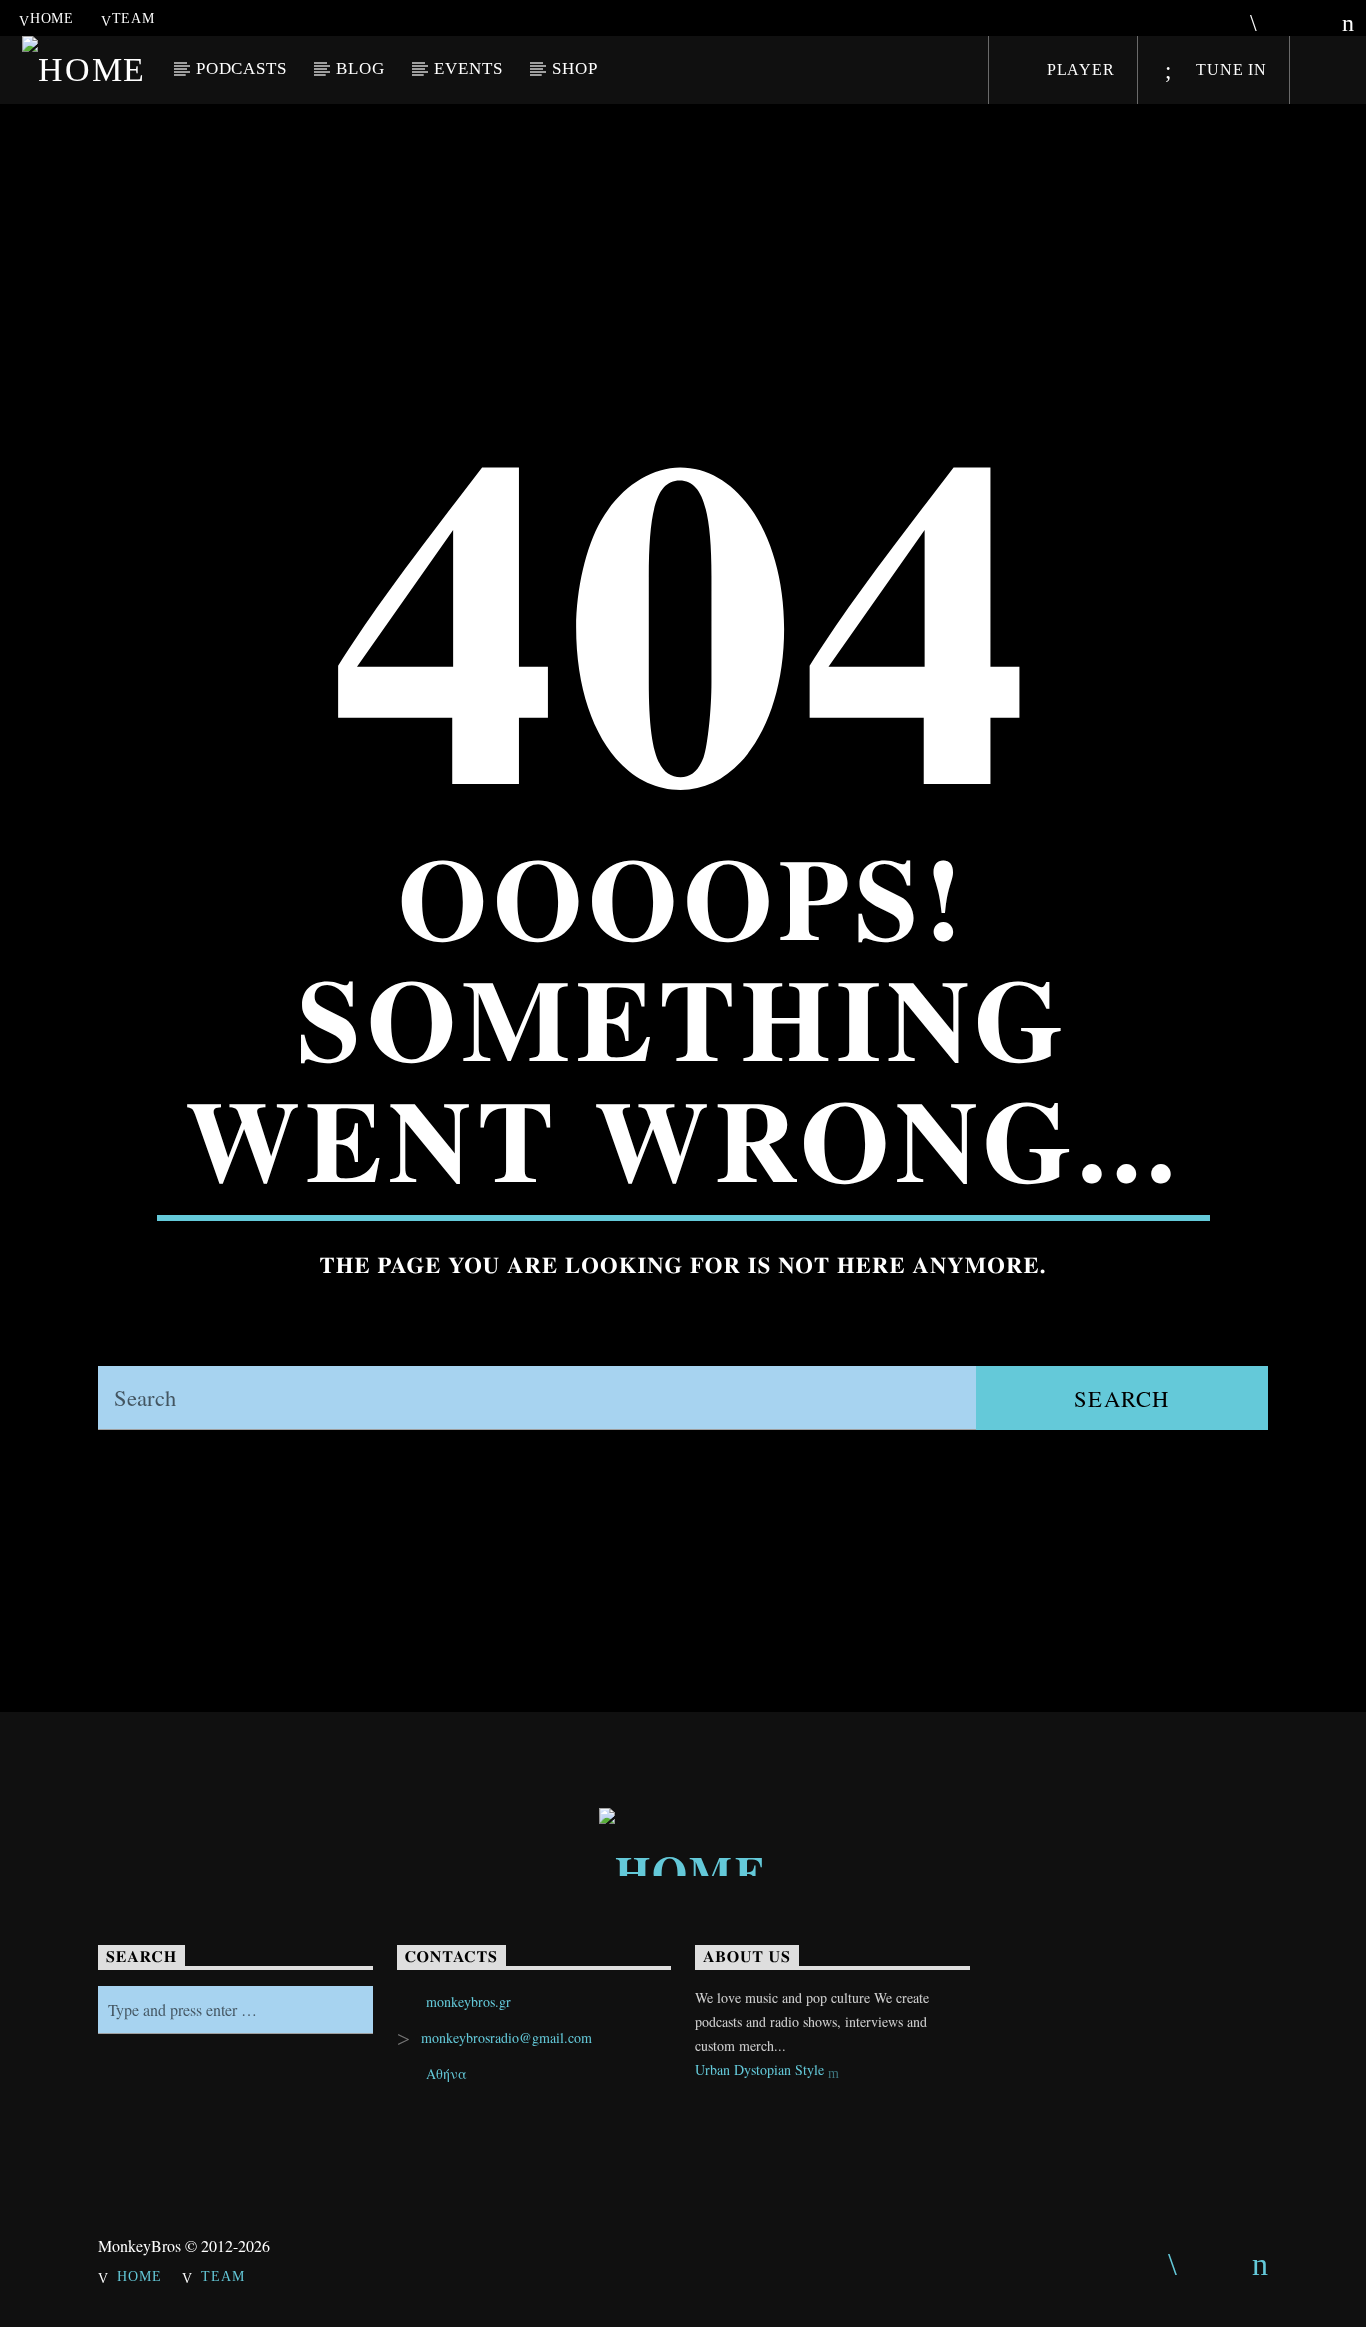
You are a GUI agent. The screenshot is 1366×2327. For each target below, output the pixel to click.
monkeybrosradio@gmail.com (506, 2037)
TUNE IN (1228, 69)
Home (52, 18)
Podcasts (241, 68)
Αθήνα (446, 2073)
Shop (574, 68)
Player (1078, 69)
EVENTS (468, 68)
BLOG (360, 68)
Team (133, 18)
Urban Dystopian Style (761, 2069)
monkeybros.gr (468, 2001)
